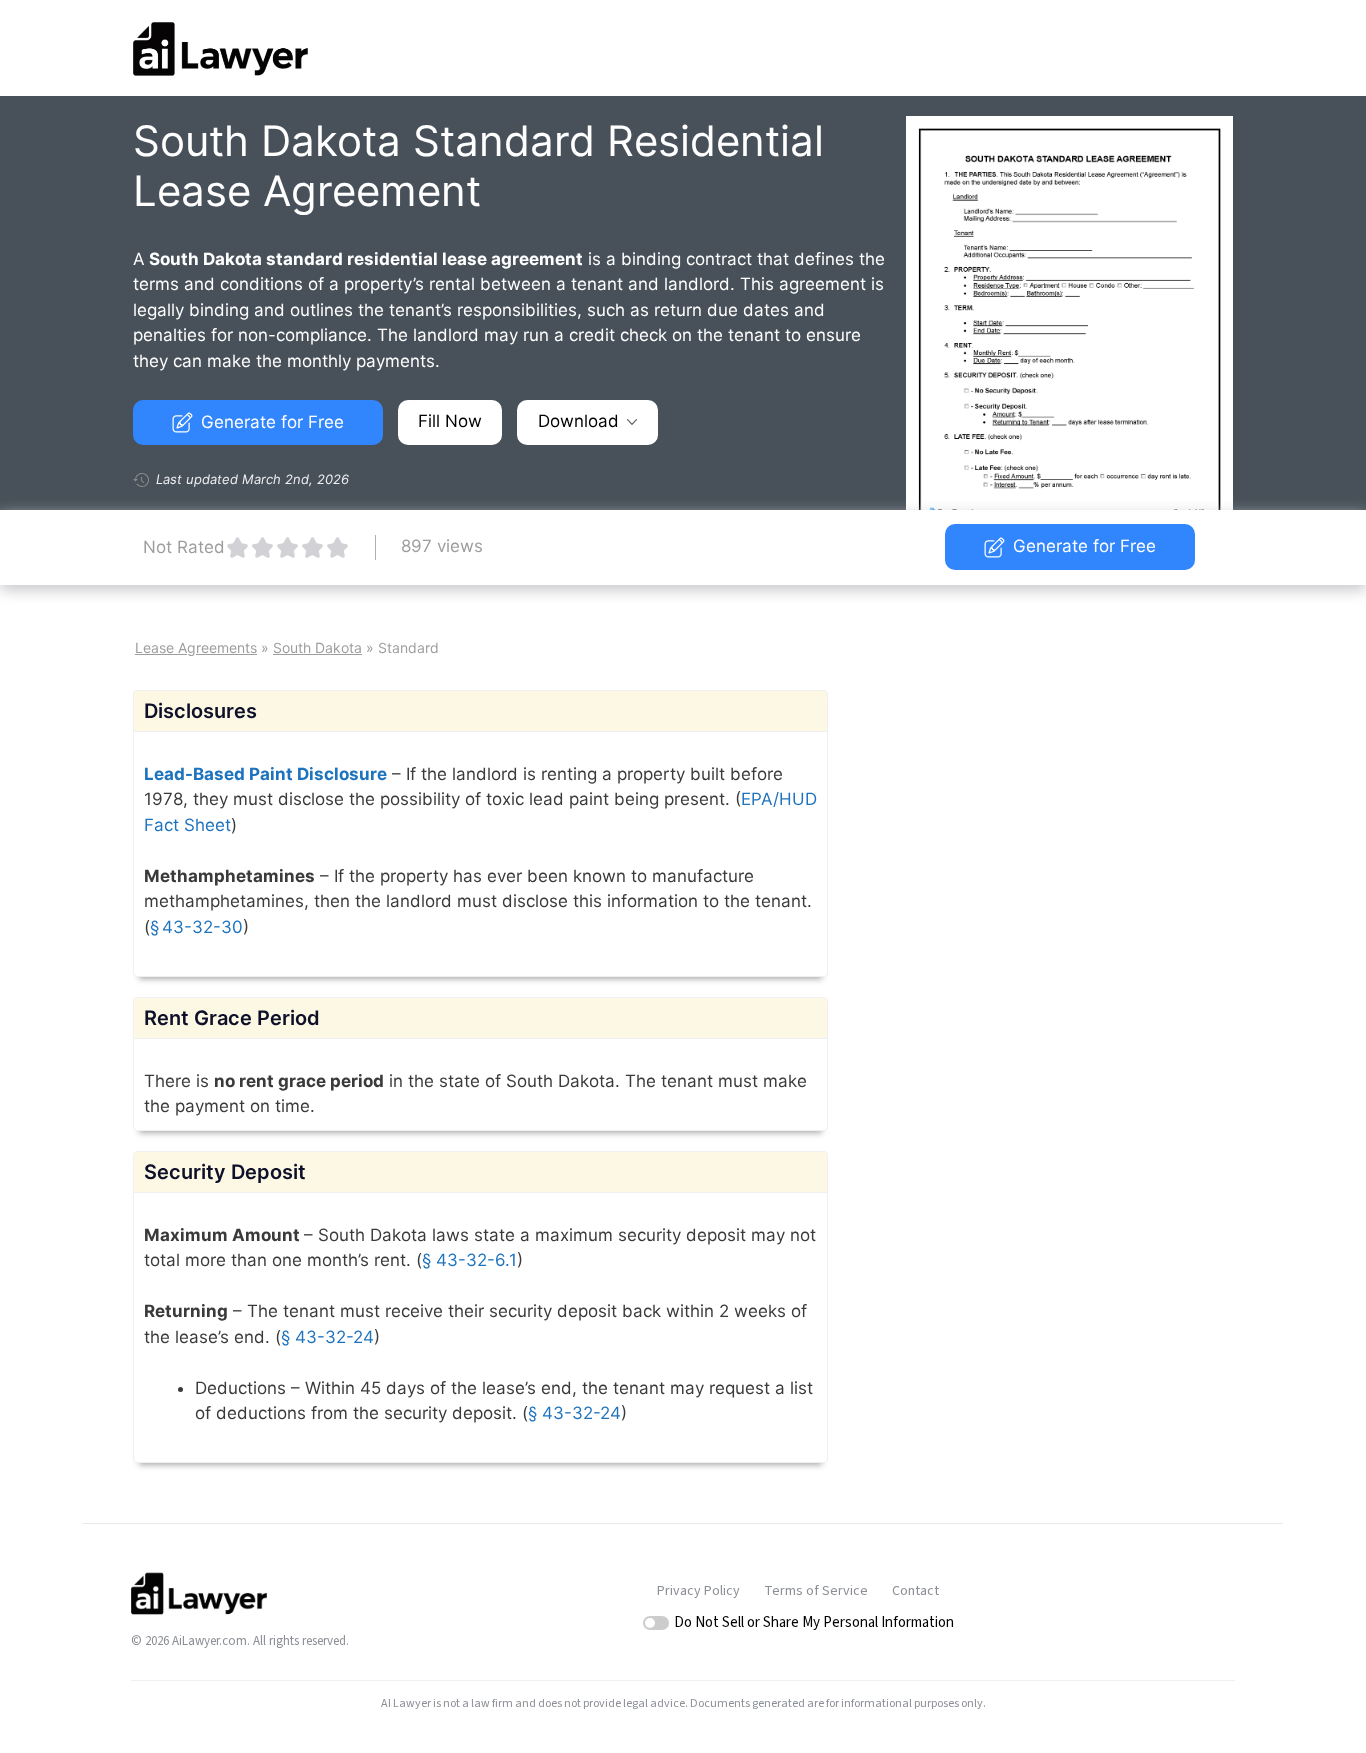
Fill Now (450, 421)
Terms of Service (816, 1591)
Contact (915, 1591)
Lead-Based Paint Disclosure (265, 774)
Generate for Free (272, 422)
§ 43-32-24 (327, 1337)
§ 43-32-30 (196, 927)
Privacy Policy (698, 1591)
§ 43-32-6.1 (469, 1260)
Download (578, 421)
